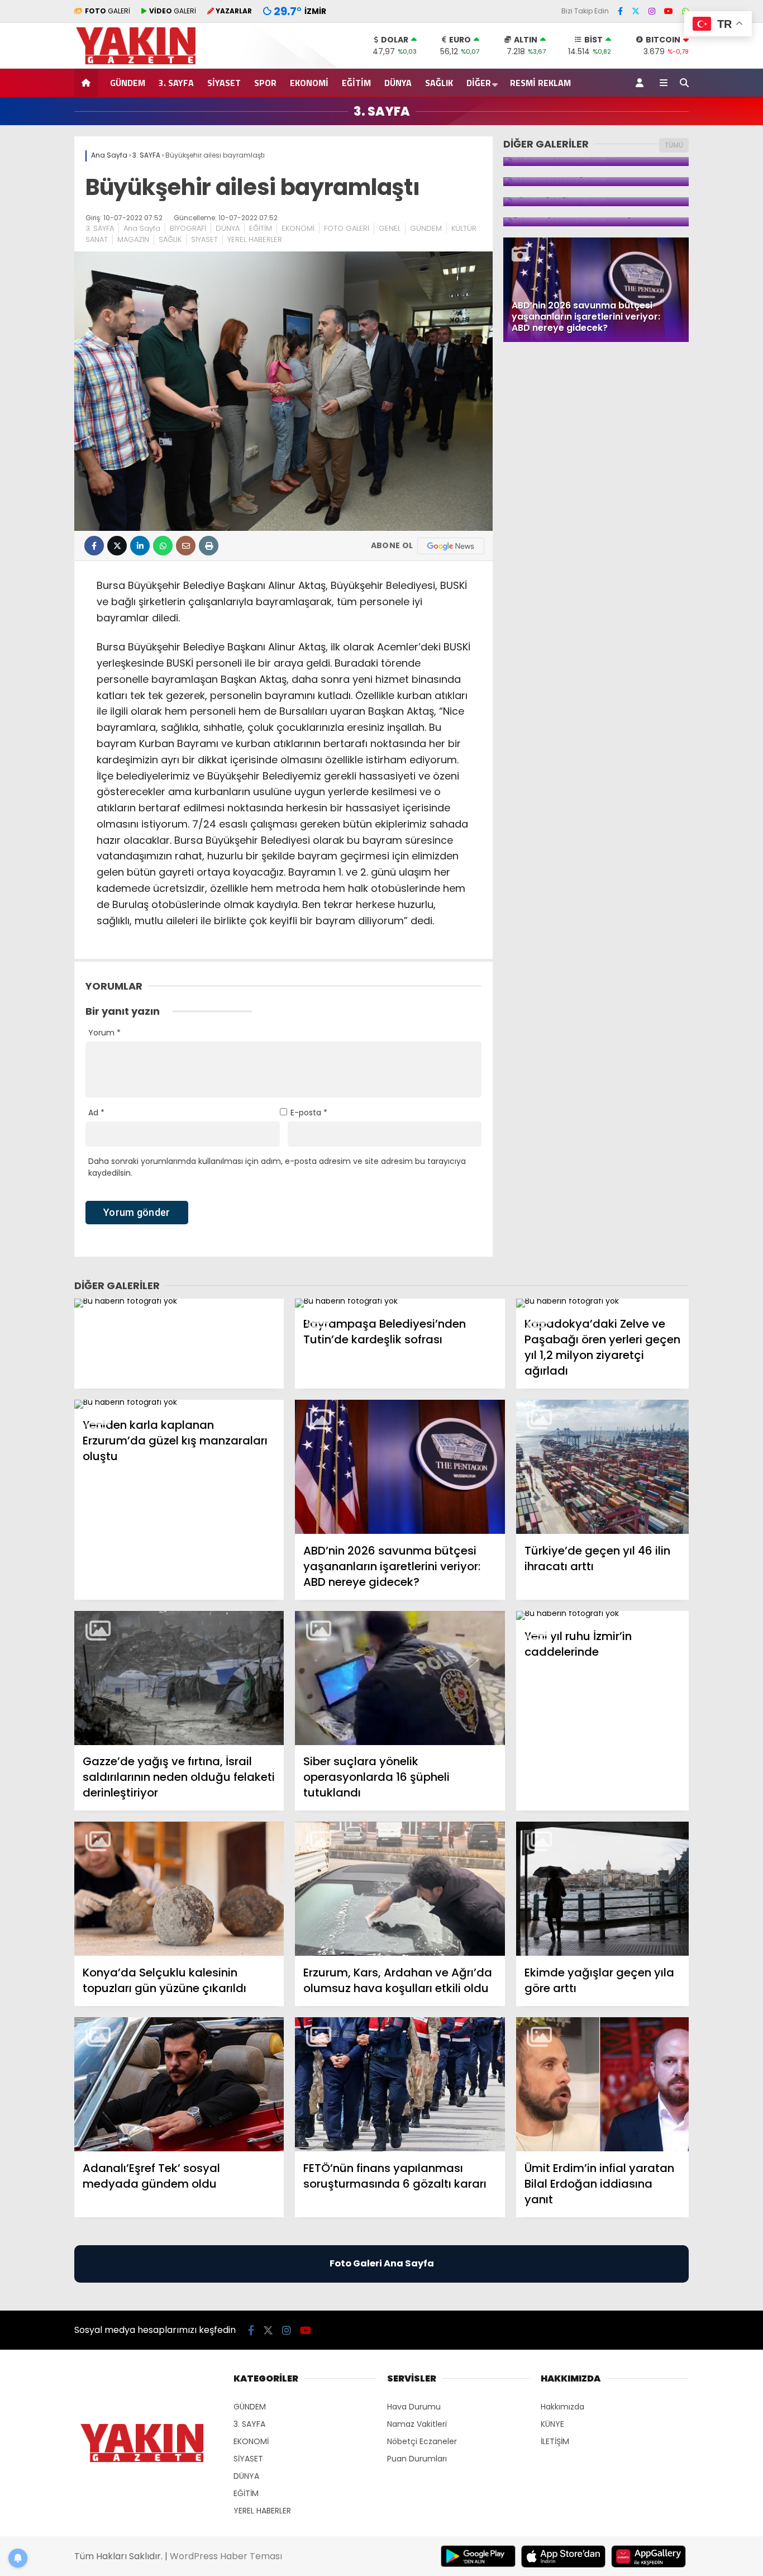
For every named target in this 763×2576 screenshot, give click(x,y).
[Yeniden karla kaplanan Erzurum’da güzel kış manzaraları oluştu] (179, 1404)
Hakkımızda (562, 2407)
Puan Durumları (417, 2459)
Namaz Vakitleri (417, 2424)
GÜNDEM (128, 83)
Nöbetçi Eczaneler (422, 2441)
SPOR (265, 83)
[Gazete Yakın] (142, 63)
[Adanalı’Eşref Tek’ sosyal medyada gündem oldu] (179, 2085)
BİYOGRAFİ (188, 228)
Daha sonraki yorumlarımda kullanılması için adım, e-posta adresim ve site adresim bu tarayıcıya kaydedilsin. (277, 1167)
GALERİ (108, 11)
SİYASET (224, 83)
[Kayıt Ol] (642, 83)
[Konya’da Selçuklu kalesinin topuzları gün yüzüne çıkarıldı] (179, 1889)
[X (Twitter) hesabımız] (636, 11)
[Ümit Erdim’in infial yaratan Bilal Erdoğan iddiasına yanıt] (602, 2085)
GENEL (390, 228)
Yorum (104, 1033)
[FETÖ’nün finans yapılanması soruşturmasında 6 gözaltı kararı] (400, 2085)
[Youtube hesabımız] (669, 11)
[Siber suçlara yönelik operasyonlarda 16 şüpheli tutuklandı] (400, 1678)
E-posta (309, 1113)
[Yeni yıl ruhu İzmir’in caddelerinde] (602, 1615)
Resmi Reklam (540, 83)
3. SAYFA (176, 83)
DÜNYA (398, 83)
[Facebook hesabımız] (620, 11)
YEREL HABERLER (255, 239)
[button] (88, 83)
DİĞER (479, 83)
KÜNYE (552, 2424)
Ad (96, 1113)
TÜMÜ (674, 145)
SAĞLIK (439, 83)
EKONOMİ (309, 83)
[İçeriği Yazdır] (209, 546)
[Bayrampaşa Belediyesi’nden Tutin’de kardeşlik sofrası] (400, 1303)
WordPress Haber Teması (226, 2556)
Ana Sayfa (142, 228)
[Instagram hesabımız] (652, 11)
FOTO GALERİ (347, 228)
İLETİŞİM (555, 2441)
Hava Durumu (414, 2407)
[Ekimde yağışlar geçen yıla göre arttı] (602, 1889)
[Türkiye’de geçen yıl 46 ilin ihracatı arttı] (602, 1467)
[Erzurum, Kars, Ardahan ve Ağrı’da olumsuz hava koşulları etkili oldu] (400, 1889)
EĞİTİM (356, 83)
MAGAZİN (133, 239)
